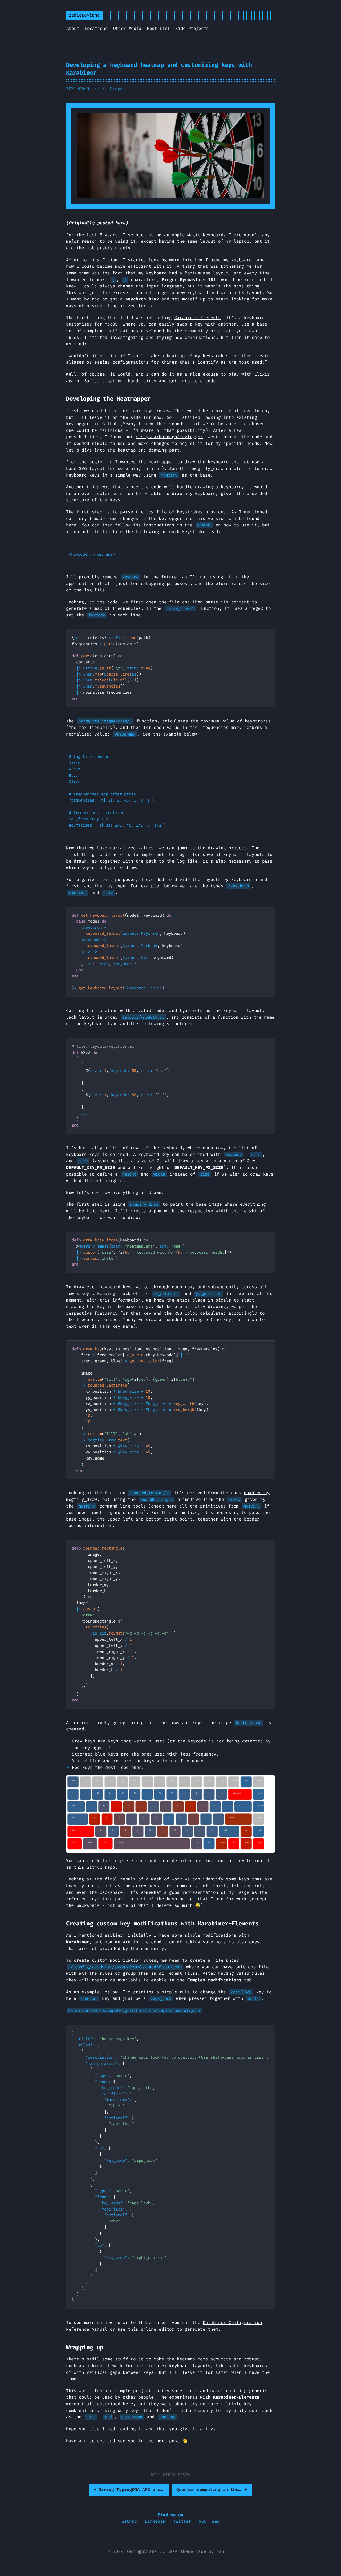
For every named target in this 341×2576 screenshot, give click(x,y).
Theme (187, 2551)
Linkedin (155, 2521)
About (73, 28)
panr (222, 2551)
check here (164, 1506)
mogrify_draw (208, 468)
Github (129, 2521)
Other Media (127, 28)
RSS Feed (209, 2521)
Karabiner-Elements (198, 318)
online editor (158, 2329)
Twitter (182, 2521)
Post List (158, 28)
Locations (96, 28)
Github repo (101, 1867)
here (120, 223)
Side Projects (192, 28)
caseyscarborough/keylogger (169, 437)
